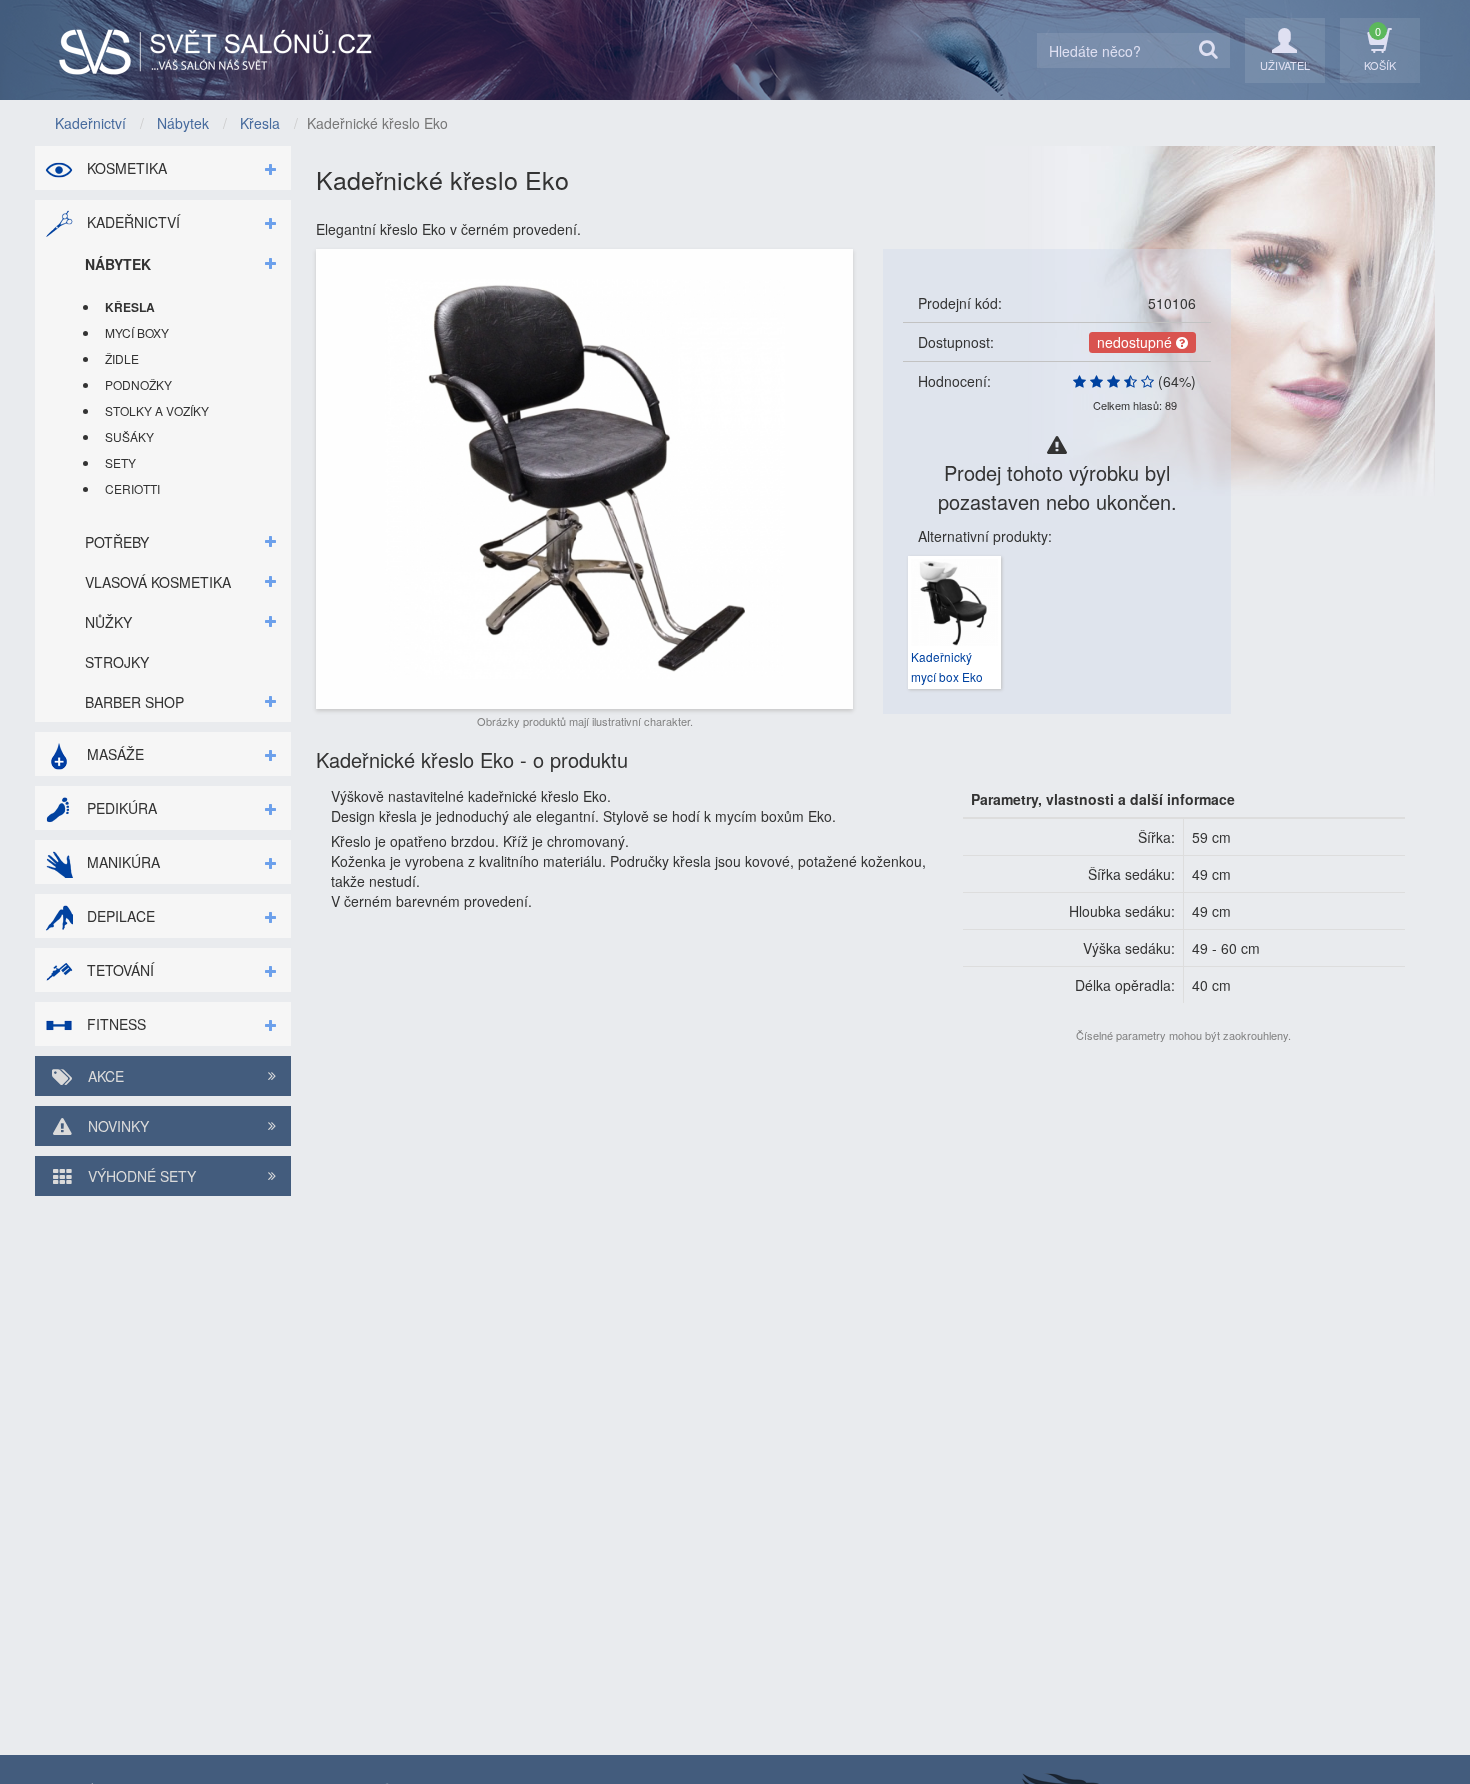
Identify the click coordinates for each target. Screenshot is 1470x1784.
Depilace (119, 916)
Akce (104, 1076)
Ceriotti (132, 488)
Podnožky (138, 384)
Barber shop (134, 702)
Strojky (117, 662)
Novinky (116, 1126)
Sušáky (129, 436)
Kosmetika (125, 168)
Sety (120, 462)
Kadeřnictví (131, 222)
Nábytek (118, 264)
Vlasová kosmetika (158, 582)
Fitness (114, 1024)
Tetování (118, 970)
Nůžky (108, 622)
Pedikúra (120, 808)
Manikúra (121, 862)
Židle (122, 358)
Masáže (113, 754)
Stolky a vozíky (157, 410)
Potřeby (117, 542)
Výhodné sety (140, 1176)
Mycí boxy (137, 332)
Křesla (130, 307)
